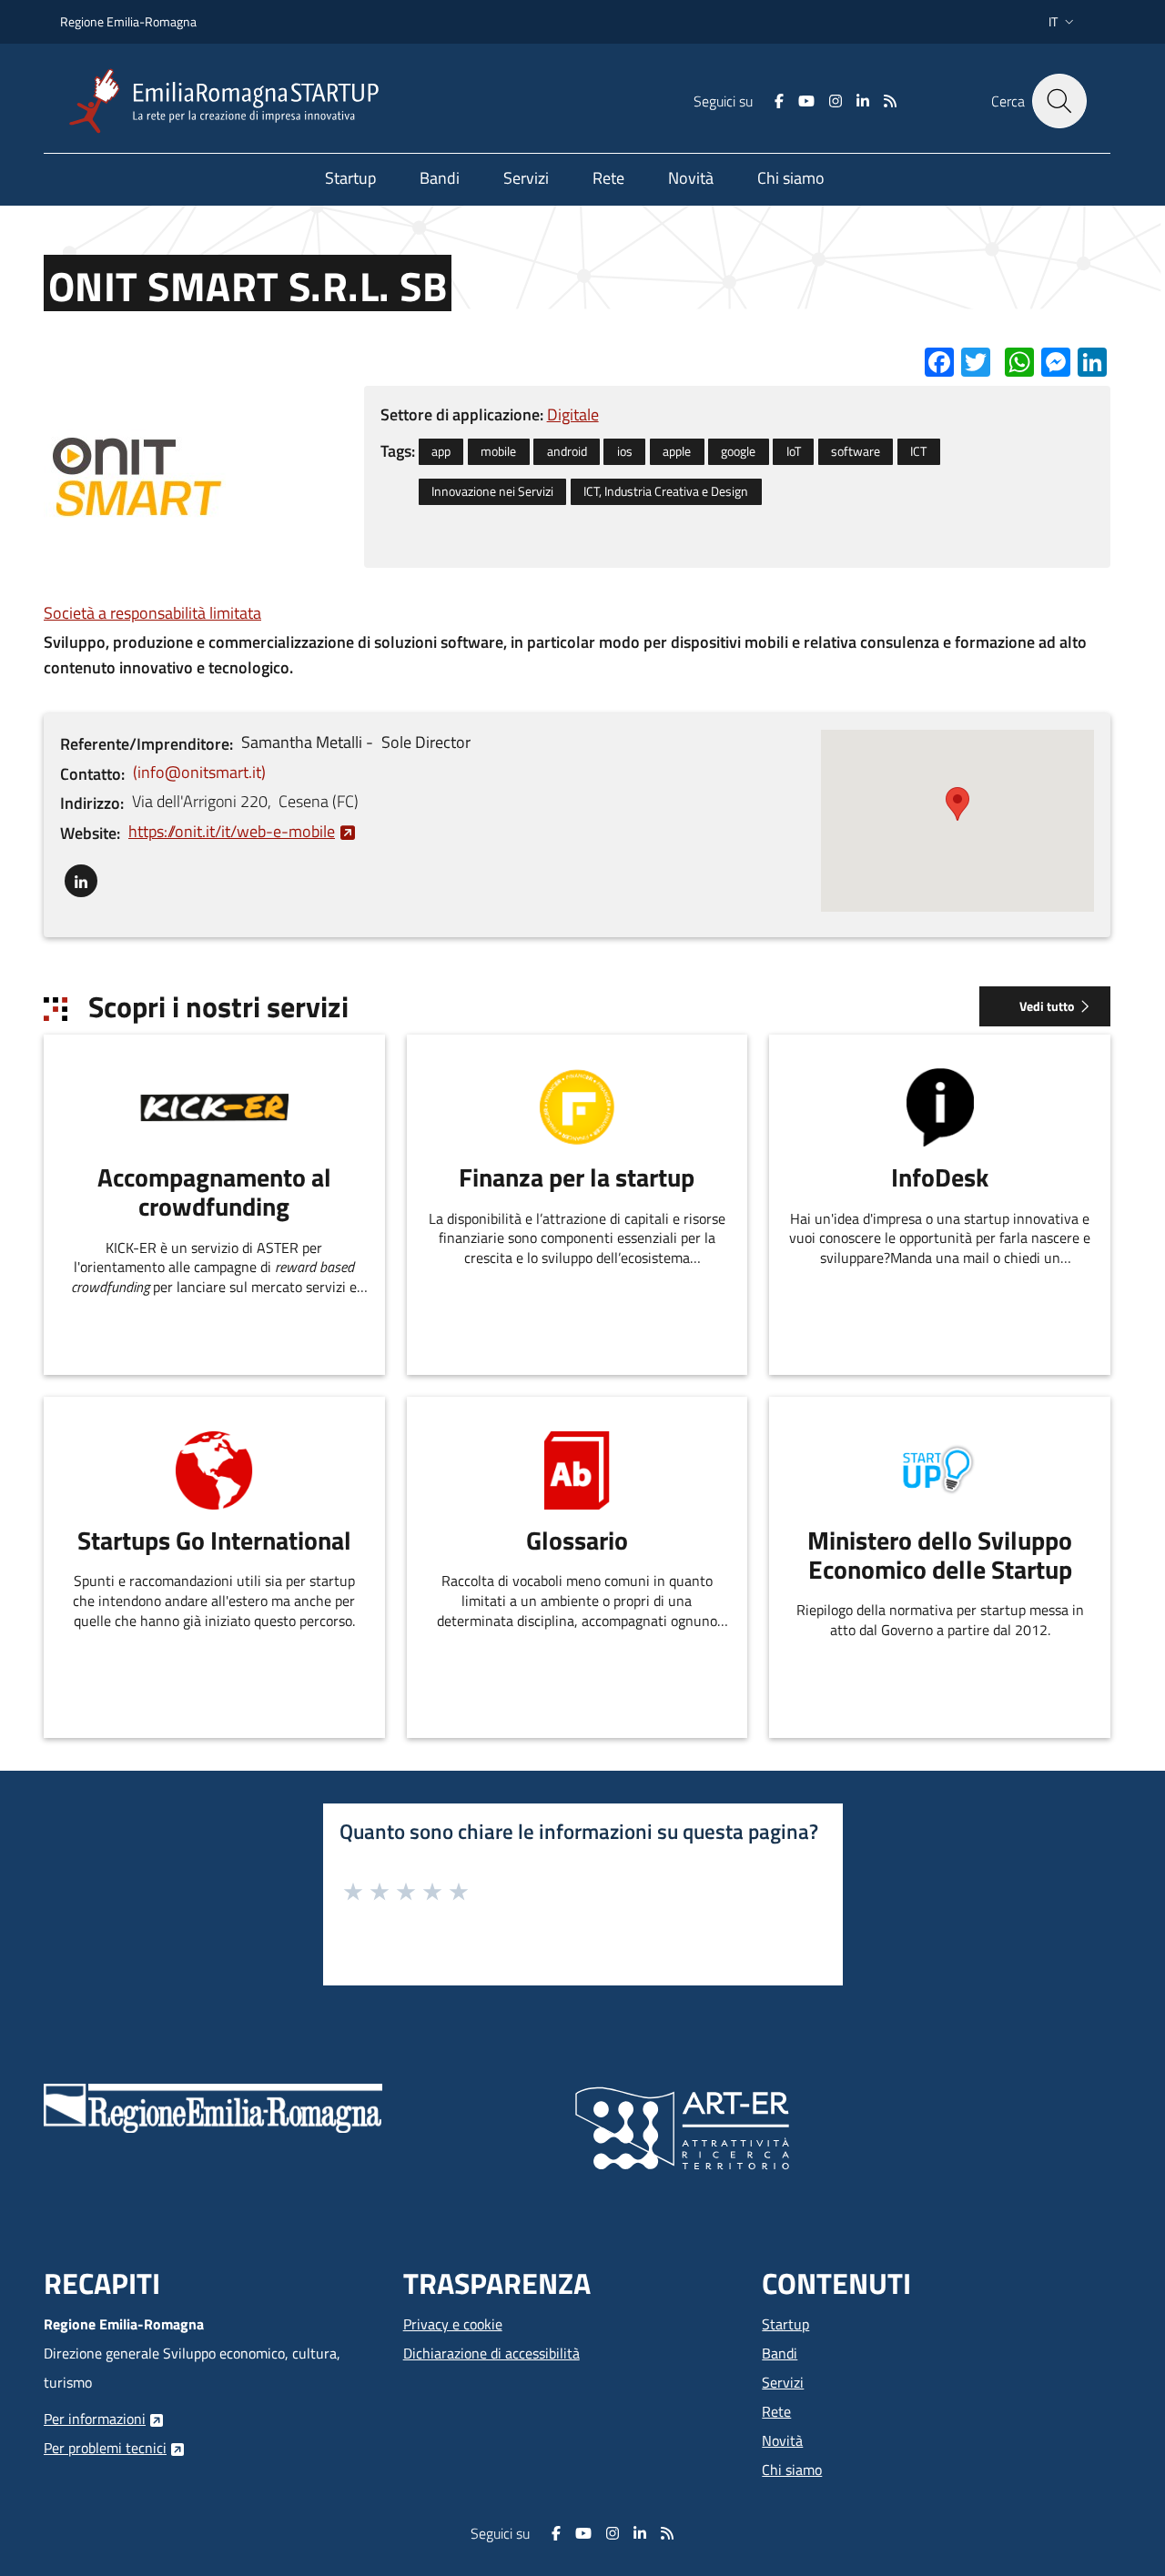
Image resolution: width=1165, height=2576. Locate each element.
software (856, 451)
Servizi (783, 2382)
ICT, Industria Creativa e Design (666, 491)
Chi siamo (792, 2470)
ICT (918, 451)
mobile (498, 451)
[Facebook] (779, 101)
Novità (782, 2440)
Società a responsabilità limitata (152, 613)
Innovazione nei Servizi (492, 491)
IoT (794, 451)
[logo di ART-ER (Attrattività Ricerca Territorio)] (682, 2126)
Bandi (780, 2353)
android (567, 451)
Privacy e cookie (453, 2324)
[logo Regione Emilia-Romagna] (213, 2106)
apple (677, 451)
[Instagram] (836, 101)
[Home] (231, 101)
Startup (785, 2324)
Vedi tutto (1047, 1006)
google (738, 451)
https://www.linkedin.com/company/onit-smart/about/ (81, 877)
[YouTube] (806, 101)
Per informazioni (95, 2419)
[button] (1063, 22)
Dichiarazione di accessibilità (491, 2353)
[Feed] (890, 101)
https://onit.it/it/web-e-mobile (232, 831)
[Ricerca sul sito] (1059, 101)
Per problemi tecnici (105, 2448)
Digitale (573, 414)
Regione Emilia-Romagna (128, 21)
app (441, 451)
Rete (776, 2411)
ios (625, 451)
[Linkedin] (863, 101)
